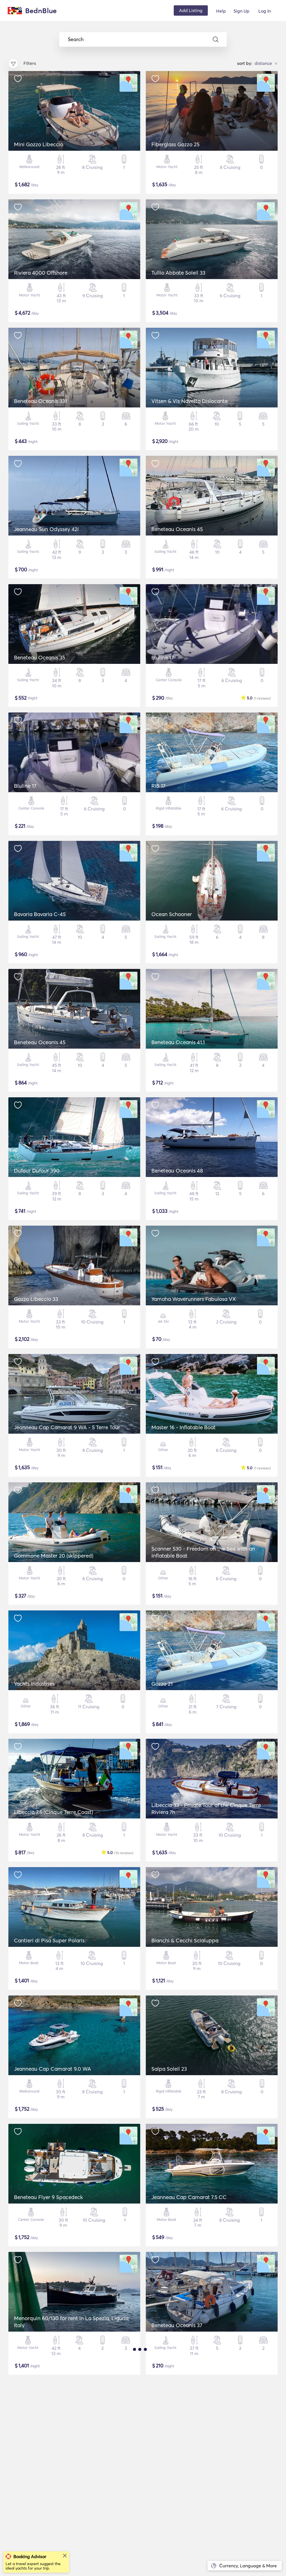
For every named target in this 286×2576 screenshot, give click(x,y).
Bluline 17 (163, 657)
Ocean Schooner (172, 914)
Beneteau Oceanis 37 (177, 2325)
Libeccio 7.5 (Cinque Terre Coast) (53, 1812)
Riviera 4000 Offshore (41, 273)
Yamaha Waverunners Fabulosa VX (194, 1299)
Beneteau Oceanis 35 (40, 657)
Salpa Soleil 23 (169, 2069)
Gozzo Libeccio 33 (36, 1299)
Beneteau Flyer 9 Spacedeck (48, 2197)
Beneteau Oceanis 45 (177, 529)
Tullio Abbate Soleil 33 (178, 273)
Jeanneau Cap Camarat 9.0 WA (53, 2069)
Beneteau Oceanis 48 (177, 1171)
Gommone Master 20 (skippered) (54, 1556)
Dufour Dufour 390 (37, 1171)
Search (76, 39)
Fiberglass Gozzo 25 (175, 144)
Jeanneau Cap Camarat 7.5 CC (189, 2197)
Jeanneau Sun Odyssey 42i (46, 529)
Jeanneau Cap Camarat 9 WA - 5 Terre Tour (67, 1427)
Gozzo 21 (162, 1684)
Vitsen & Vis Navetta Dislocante (190, 401)
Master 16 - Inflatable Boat (183, 1427)
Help (221, 11)
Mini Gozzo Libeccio (39, 144)
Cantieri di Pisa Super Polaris (49, 1940)
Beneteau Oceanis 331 (40, 401)
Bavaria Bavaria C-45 (40, 914)
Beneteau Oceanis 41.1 (178, 1042)
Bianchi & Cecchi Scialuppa (185, 1940)
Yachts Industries (34, 1684)
